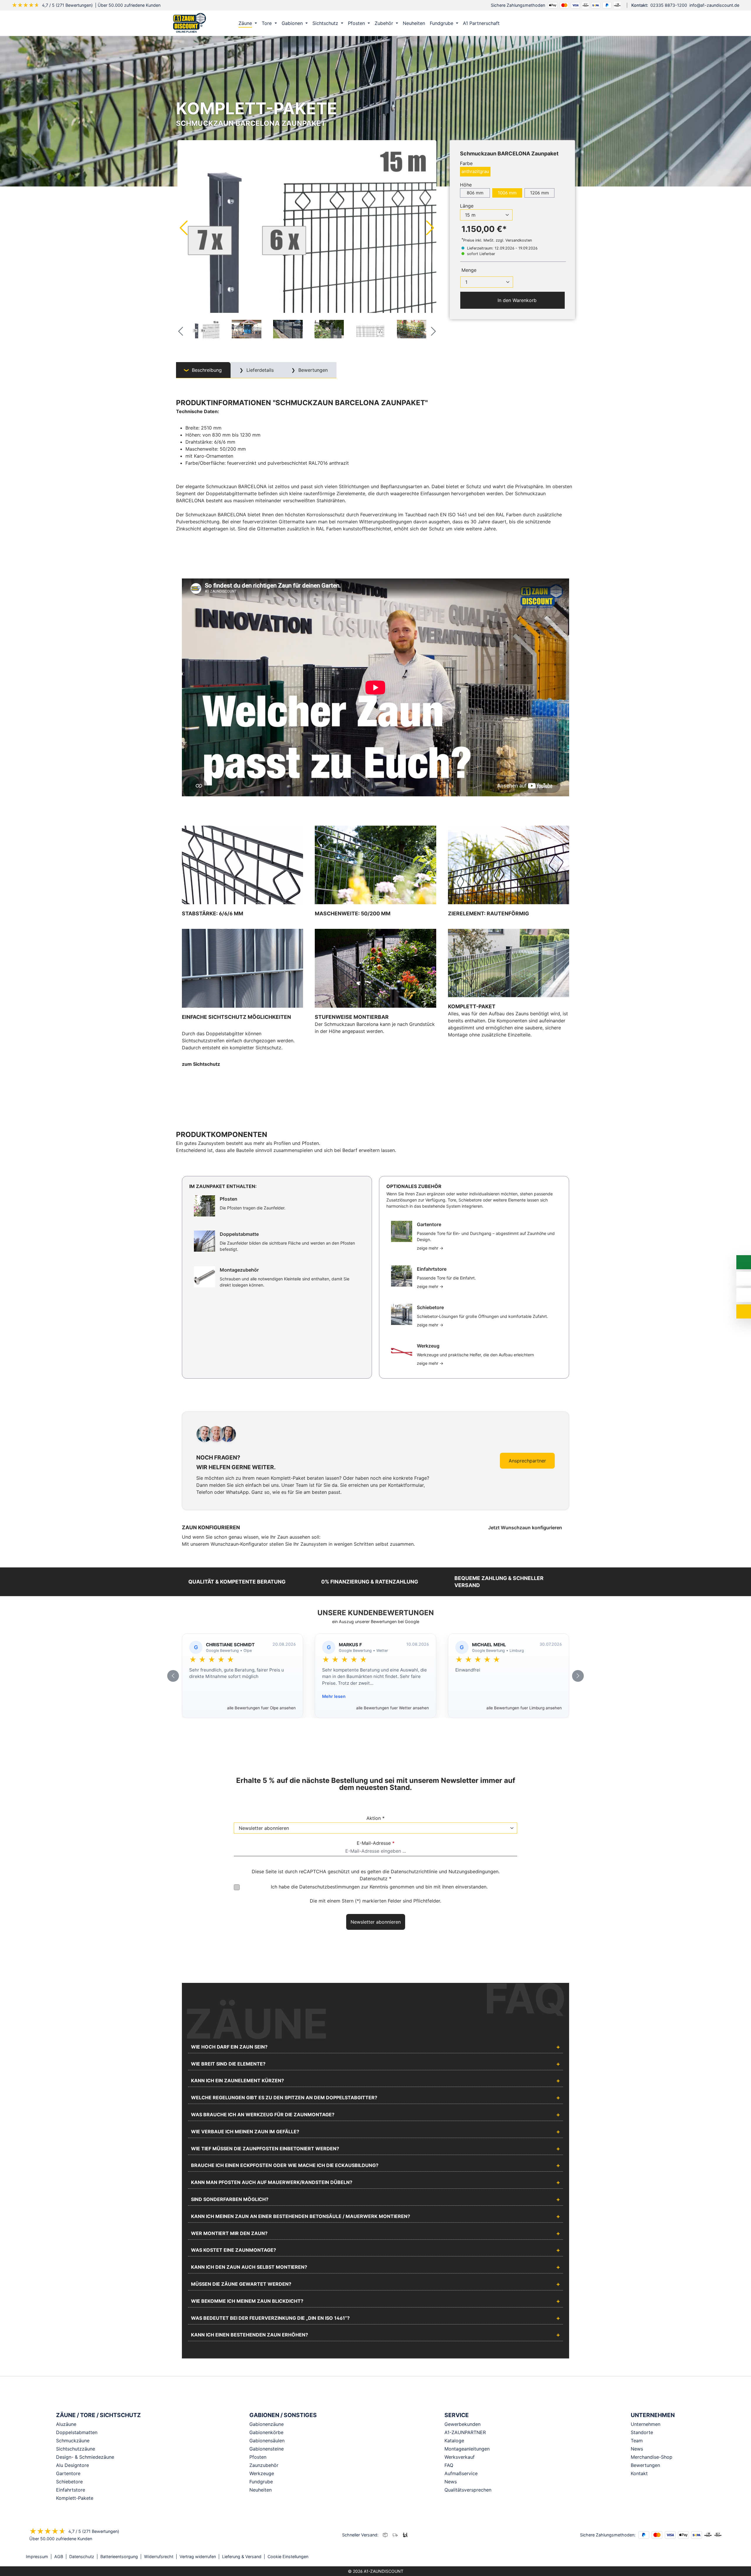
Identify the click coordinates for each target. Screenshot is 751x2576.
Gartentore (68, 2473)
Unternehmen (646, 2424)
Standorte (642, 2432)
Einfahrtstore (71, 2490)
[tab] (203, 370)
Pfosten (258, 2457)
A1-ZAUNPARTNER (465, 2432)
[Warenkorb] (569, 23)
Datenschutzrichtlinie (414, 1871)
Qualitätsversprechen (468, 2490)
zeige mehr (430, 1248)
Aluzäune (66, 2424)
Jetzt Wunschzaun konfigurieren (526, 1528)
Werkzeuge (262, 2473)
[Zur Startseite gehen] (190, 23)
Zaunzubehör (264, 2465)
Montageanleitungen (467, 2449)
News (451, 2482)
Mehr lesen (334, 1696)
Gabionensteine (267, 2449)
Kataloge (454, 2441)
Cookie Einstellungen (288, 2557)
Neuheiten (261, 2490)
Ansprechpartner (527, 1461)
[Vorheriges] (183, 228)
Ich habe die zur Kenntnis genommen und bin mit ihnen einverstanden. (379, 1887)
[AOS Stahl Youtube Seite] (723, 2557)
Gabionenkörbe (266, 2432)
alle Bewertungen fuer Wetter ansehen (393, 1708)
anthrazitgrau (475, 171)
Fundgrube (261, 2482)
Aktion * (375, 1818)
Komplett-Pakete (75, 2498)
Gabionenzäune (267, 2424)
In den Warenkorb (516, 300)
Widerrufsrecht (159, 2557)
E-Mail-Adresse (376, 1843)
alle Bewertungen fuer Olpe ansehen (261, 1708)
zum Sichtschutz (201, 1064)
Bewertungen (645, 2465)
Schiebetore (69, 2482)
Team (637, 2441)
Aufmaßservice (461, 2473)
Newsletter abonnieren (376, 1922)
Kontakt (639, 2473)
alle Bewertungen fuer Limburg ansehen (524, 1708)
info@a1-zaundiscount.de (714, 5)
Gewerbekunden (462, 2424)
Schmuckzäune (73, 2441)
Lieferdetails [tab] (259, 370)
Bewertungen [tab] (312, 370)
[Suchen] (557, 23)
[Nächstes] (430, 228)
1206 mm (539, 193)
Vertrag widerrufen (198, 2557)
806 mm (475, 193)
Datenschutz (82, 2557)
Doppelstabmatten (77, 2432)
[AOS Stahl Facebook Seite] (715, 2557)
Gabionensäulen (267, 2441)
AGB (59, 2557)
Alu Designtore (72, 2465)
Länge (467, 206)
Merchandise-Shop (652, 2457)
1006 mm (507, 193)
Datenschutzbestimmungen (329, 1887)
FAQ (449, 2465)
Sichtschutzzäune (76, 2449)
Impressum (37, 2557)
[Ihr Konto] (544, 23)
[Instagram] (707, 2557)
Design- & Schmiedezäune (85, 2457)
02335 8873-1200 (669, 5)
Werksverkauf (460, 2457)
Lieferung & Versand (242, 2557)
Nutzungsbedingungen (473, 1871)
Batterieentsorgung (119, 2557)
